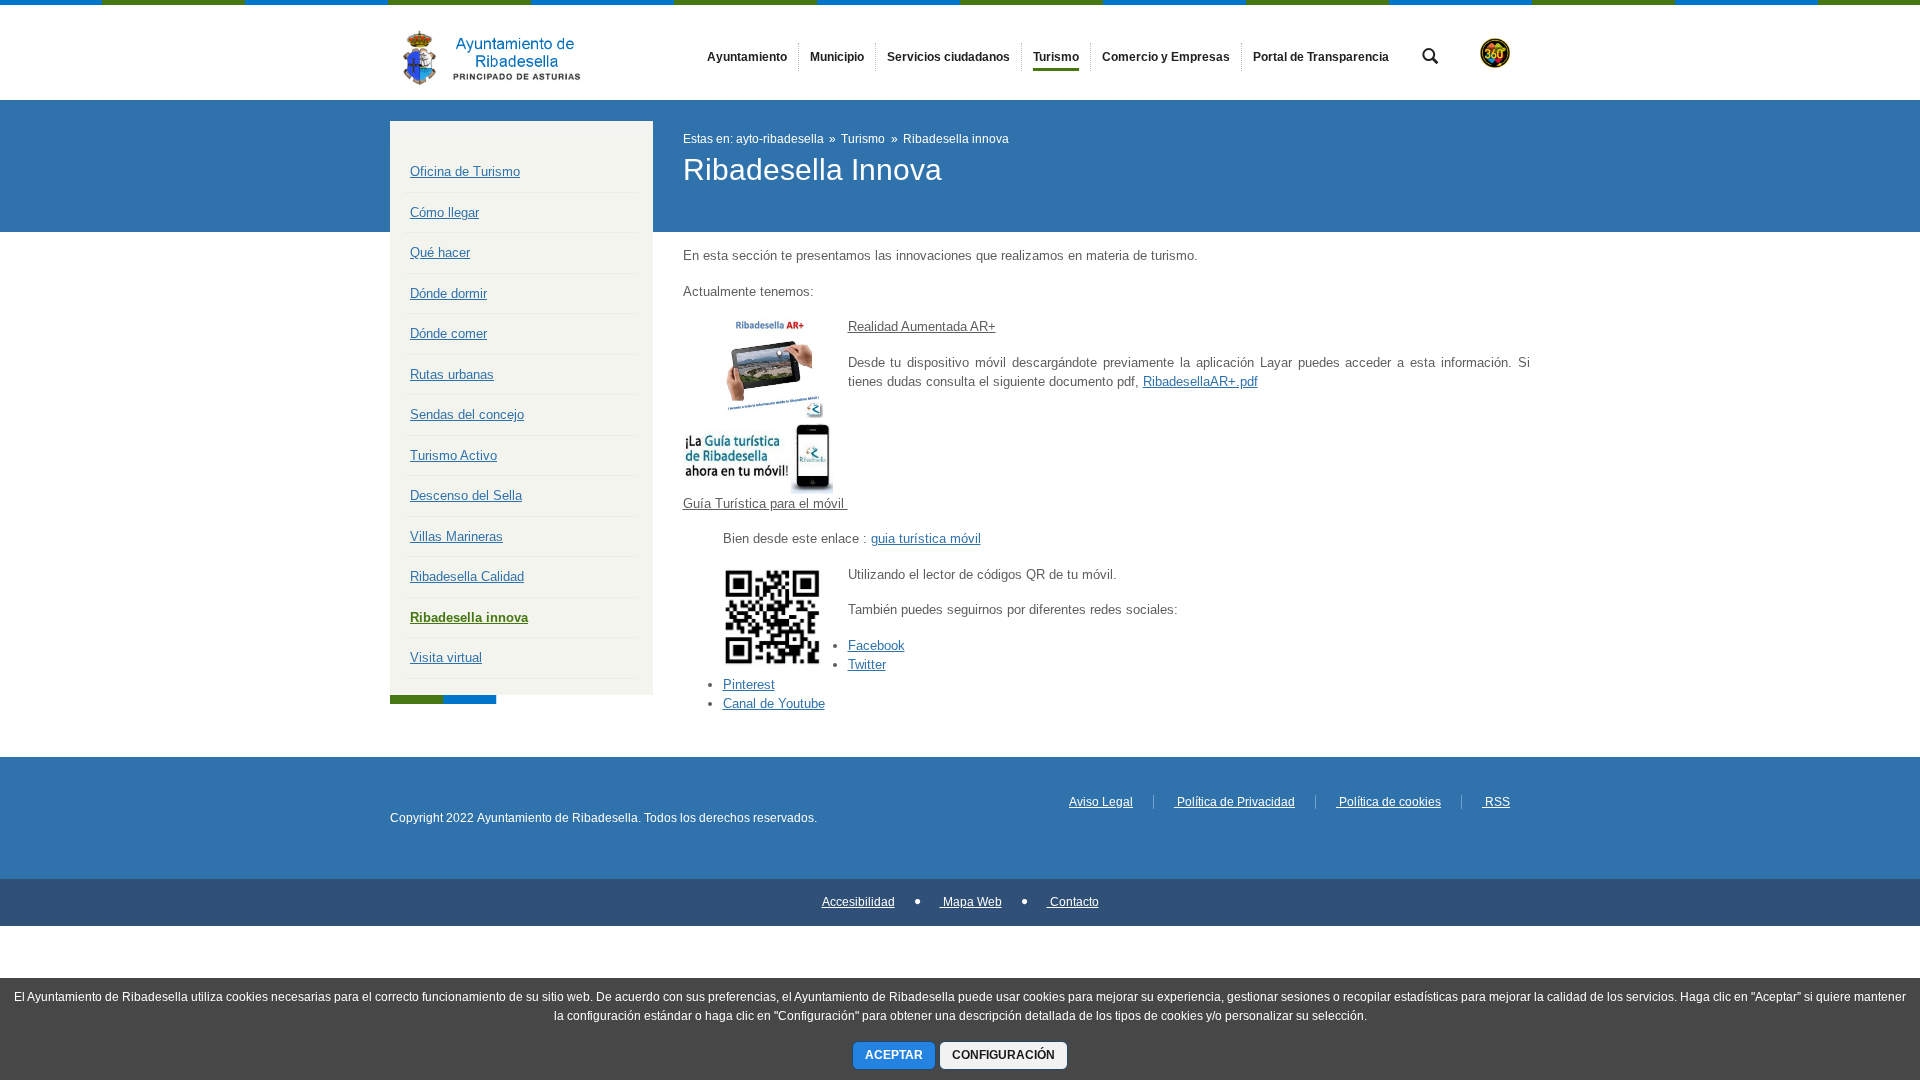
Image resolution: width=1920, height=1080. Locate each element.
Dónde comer (448, 333)
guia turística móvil (926, 538)
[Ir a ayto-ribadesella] (500, 52)
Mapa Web (971, 902)
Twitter (867, 664)
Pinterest (749, 684)
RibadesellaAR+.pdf (1200, 381)
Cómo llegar (444, 212)
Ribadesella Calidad (467, 576)
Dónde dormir (448, 293)
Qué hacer (440, 252)
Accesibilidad (858, 902)
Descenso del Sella (466, 495)
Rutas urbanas (452, 374)
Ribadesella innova (469, 617)
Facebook (876, 645)
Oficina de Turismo (465, 171)
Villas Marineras (456, 536)
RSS (1496, 802)
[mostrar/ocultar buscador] (1430, 58)
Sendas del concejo (467, 414)
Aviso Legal (1101, 802)
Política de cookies (1388, 802)
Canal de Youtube (774, 703)
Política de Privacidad (1234, 802)
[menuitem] (747, 57)
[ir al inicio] (1840, 960)
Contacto (1073, 902)
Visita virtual (446, 657)
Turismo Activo (453, 455)
